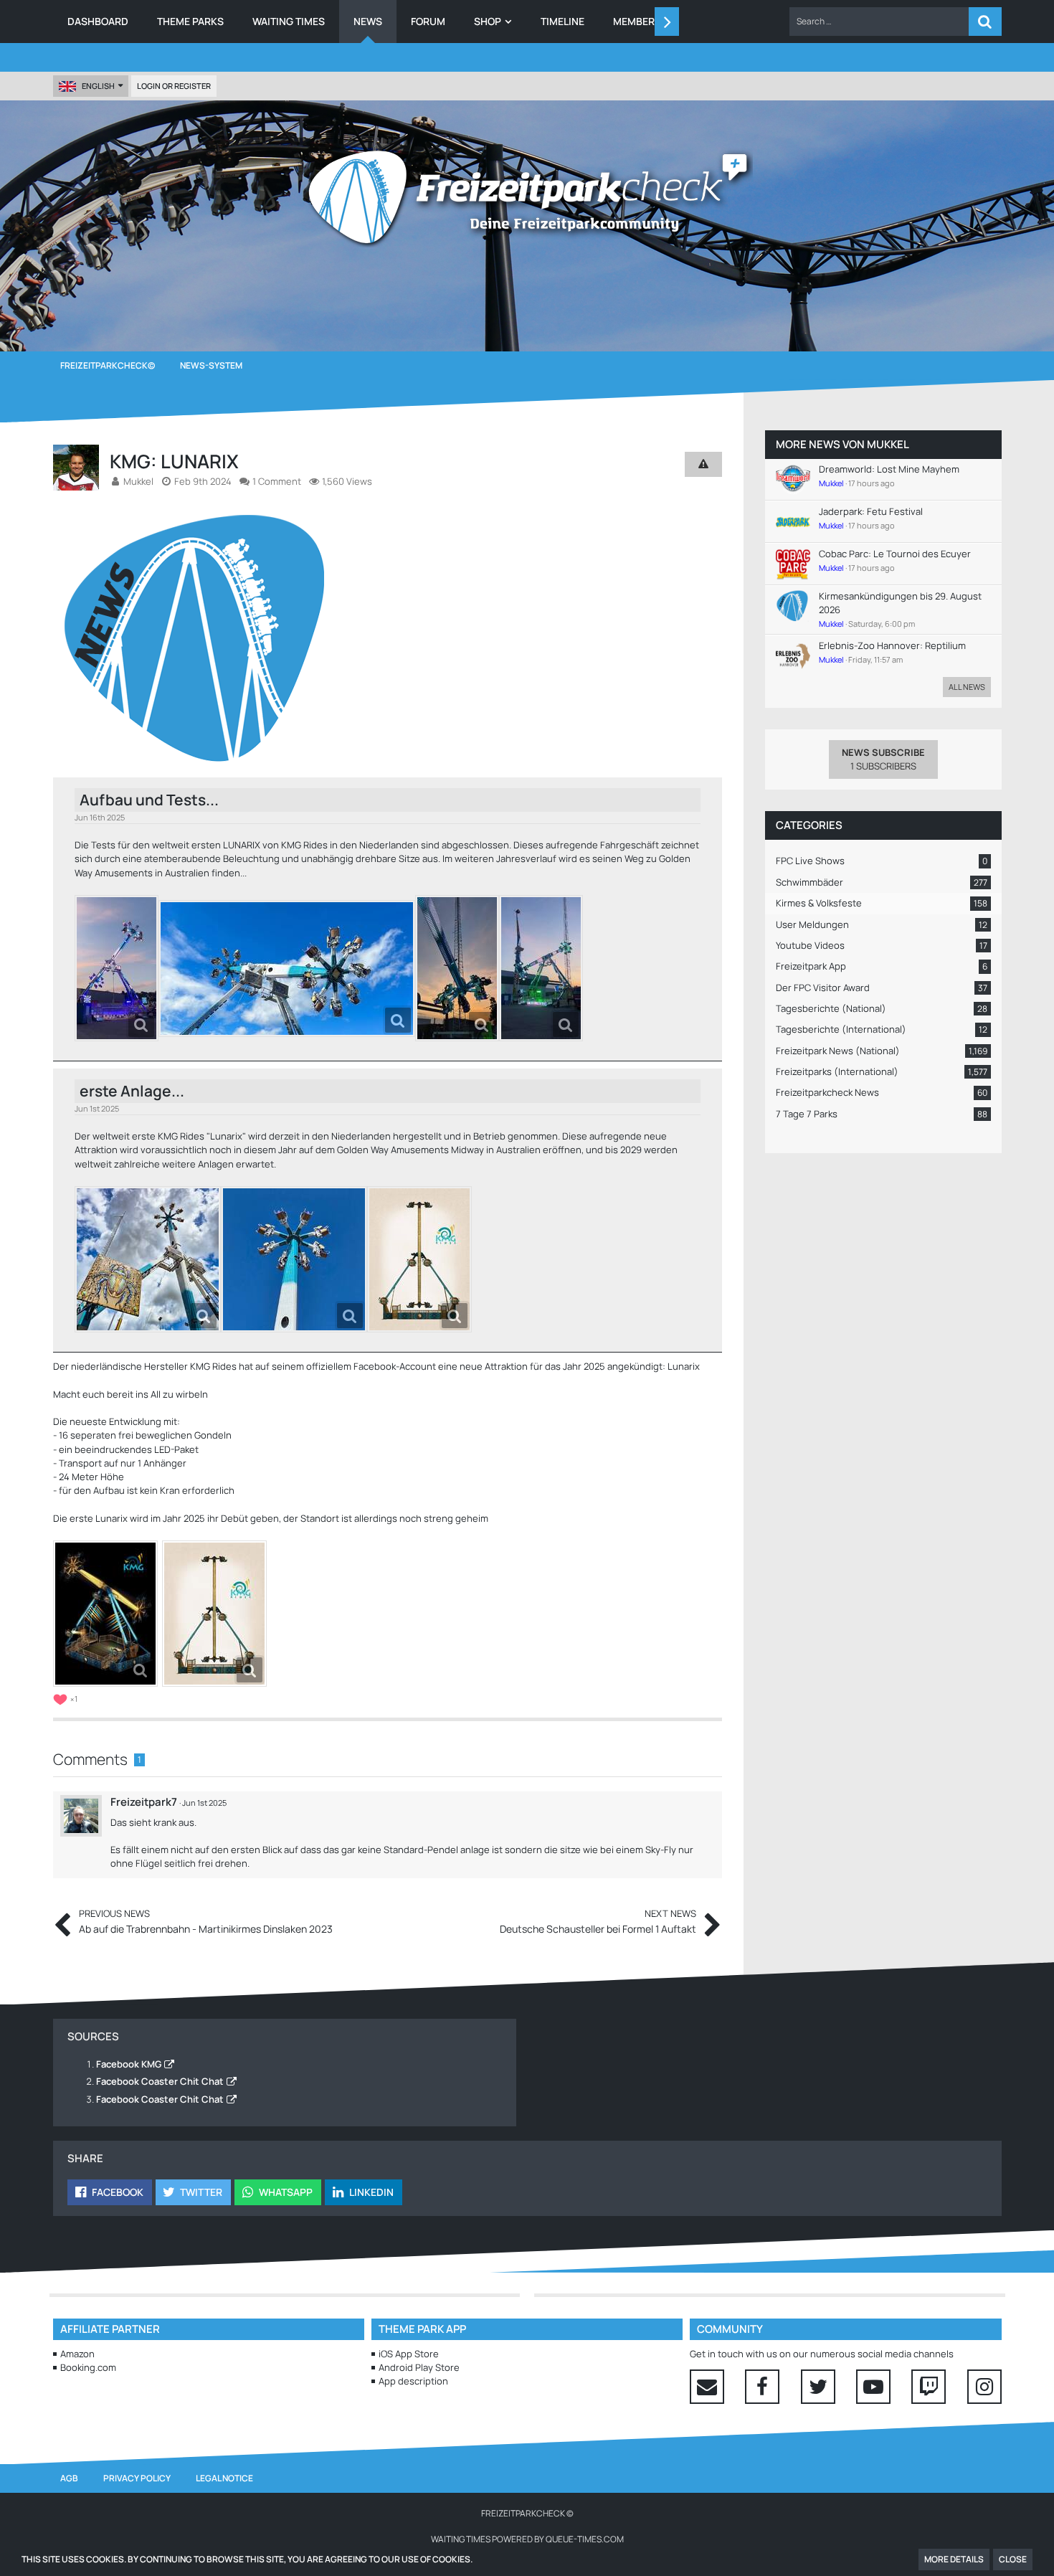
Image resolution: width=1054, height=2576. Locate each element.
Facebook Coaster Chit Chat (160, 2081)
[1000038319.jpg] (214, 1614)
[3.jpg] (457, 968)
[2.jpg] (287, 969)
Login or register (174, 86)
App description (413, 2381)
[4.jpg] (541, 968)
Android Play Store (419, 2367)
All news (967, 687)
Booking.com (88, 2367)
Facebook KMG (129, 2064)
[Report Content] (698, 1811)
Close (1013, 2559)
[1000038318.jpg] (105, 1614)
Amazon (77, 2354)
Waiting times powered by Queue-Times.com (527, 2539)
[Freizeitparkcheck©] (527, 197)
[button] (879, 22)
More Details (954, 2559)
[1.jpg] (117, 968)
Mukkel (888, 444)
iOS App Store (409, 2354)
